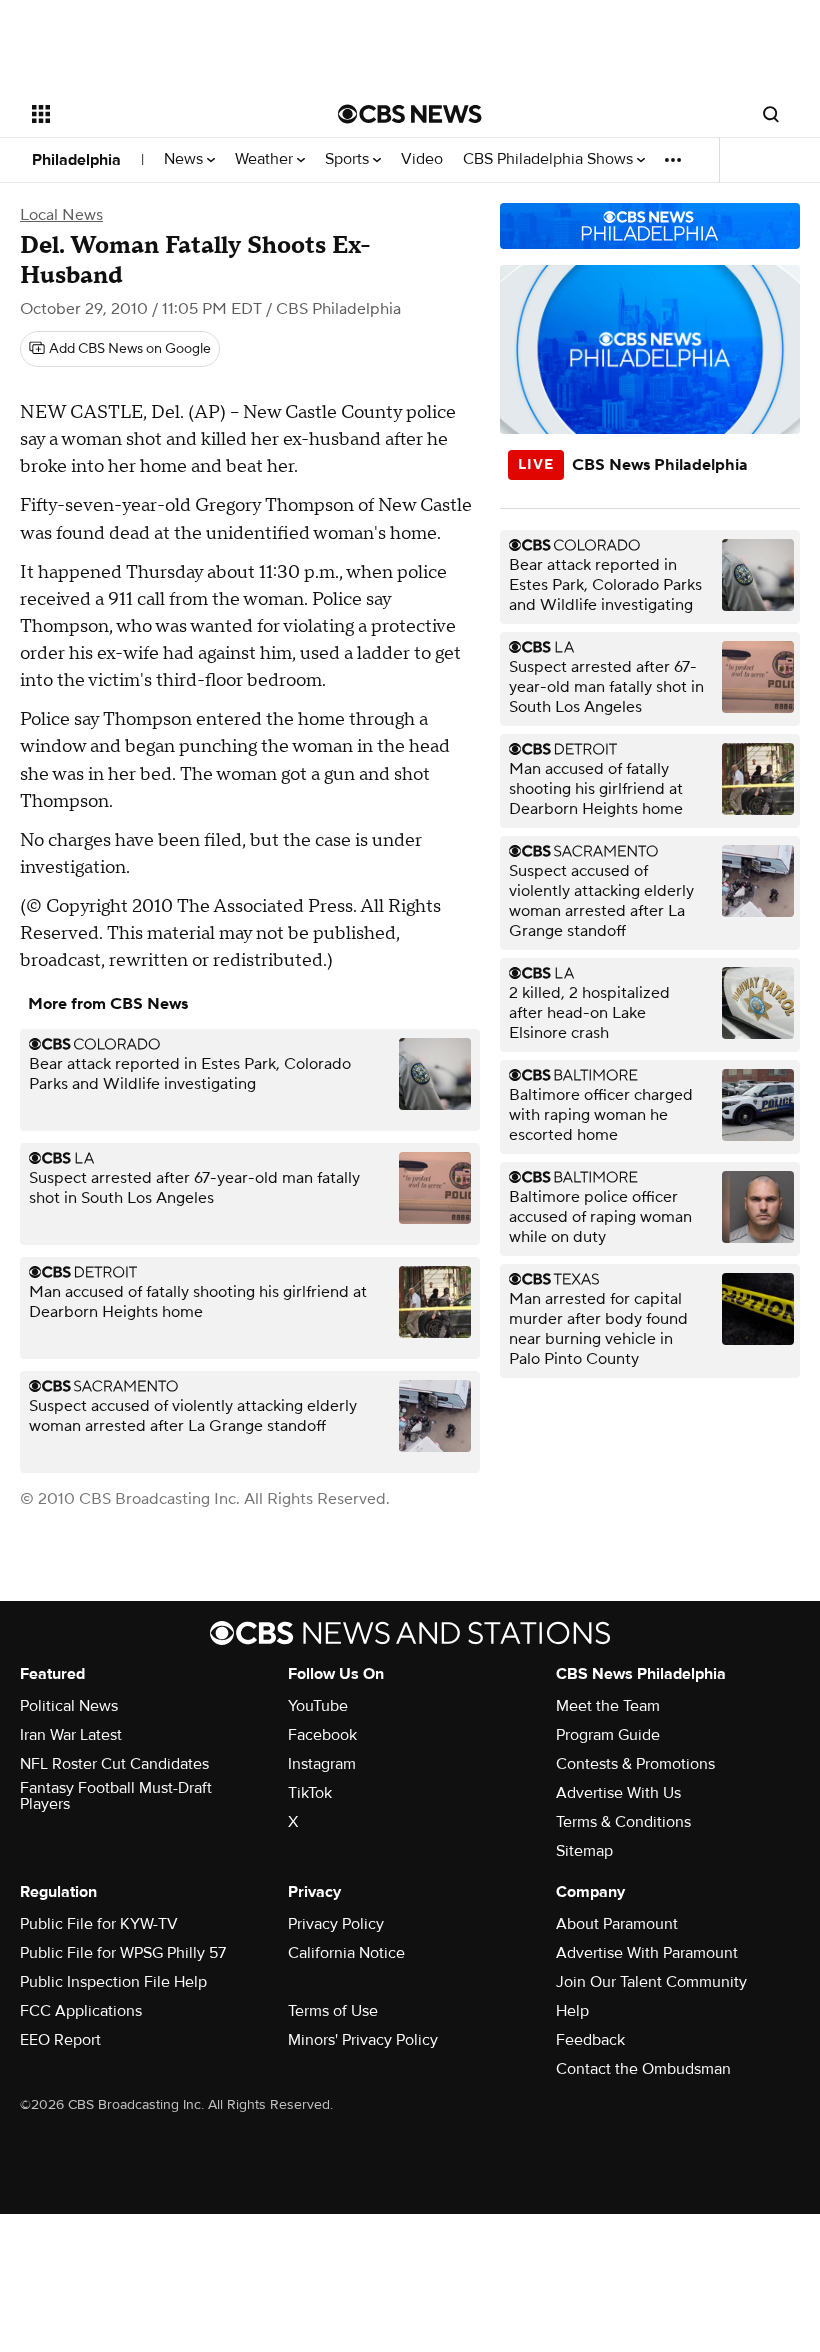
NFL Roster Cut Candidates (114, 1764)
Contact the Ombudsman (643, 2069)
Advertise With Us (618, 1793)
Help (572, 2011)
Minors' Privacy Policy (363, 2040)
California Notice (346, 1953)
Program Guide (608, 1735)
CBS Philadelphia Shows (550, 159)
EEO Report (60, 2040)
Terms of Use (333, 2011)
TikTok (310, 1793)
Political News (69, 1706)
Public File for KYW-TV (99, 1924)
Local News (61, 215)
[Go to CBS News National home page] (410, 114)
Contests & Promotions (635, 1764)
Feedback (590, 2040)
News (185, 159)
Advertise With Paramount (647, 1953)
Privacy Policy (336, 1924)
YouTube (318, 1706)
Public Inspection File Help (113, 1982)
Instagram (322, 1764)
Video (422, 159)
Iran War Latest (71, 1735)
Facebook (322, 1735)
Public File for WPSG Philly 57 (123, 1953)
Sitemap (584, 1851)
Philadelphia (76, 160)
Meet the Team (608, 1706)
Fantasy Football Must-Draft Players (116, 1796)
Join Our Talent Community (651, 1982)
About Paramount (617, 1924)
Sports (349, 159)
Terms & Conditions (623, 1822)
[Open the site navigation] (158, 114)
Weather (266, 159)
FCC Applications (81, 2011)
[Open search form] (771, 114)
